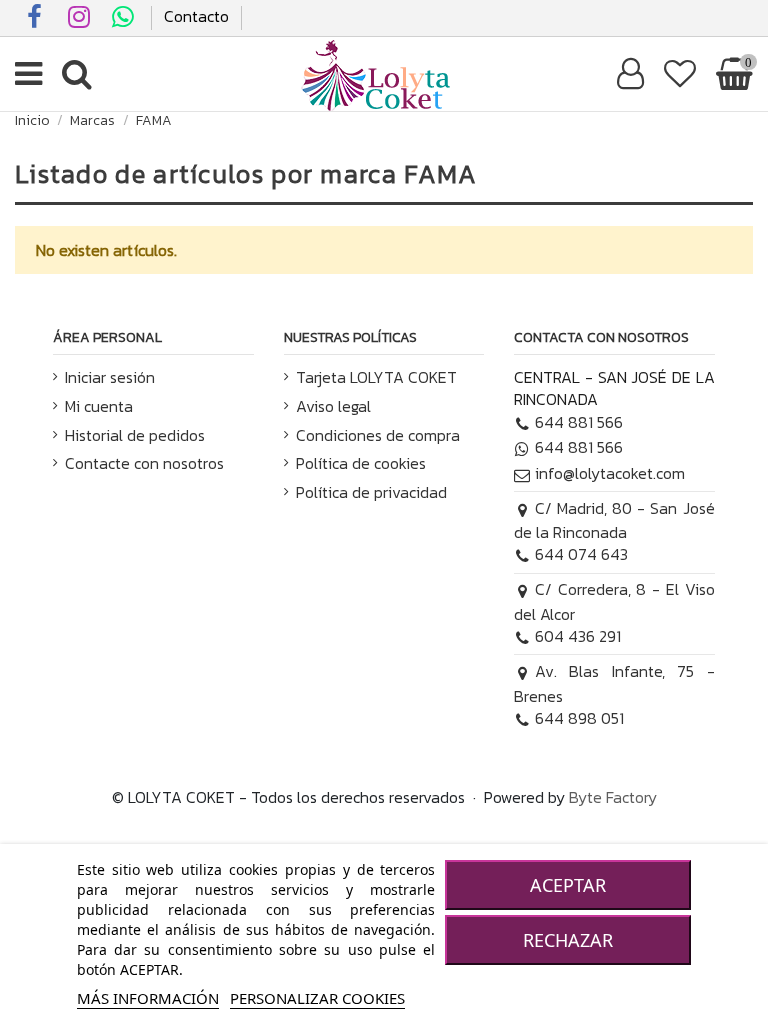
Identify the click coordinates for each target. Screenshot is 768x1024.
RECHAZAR (568, 940)
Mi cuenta (99, 406)
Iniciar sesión (110, 377)
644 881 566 (579, 422)
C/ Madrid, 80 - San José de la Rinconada (614, 520)
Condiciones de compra (378, 435)
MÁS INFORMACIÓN (148, 998)
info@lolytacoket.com (610, 473)
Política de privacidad (371, 492)
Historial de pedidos (135, 435)
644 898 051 (579, 718)
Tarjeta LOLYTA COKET (376, 377)
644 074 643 (581, 554)
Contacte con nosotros (144, 463)
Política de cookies (361, 463)
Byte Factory (613, 797)
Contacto (196, 16)
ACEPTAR (568, 885)
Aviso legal (333, 406)
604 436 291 (578, 636)
